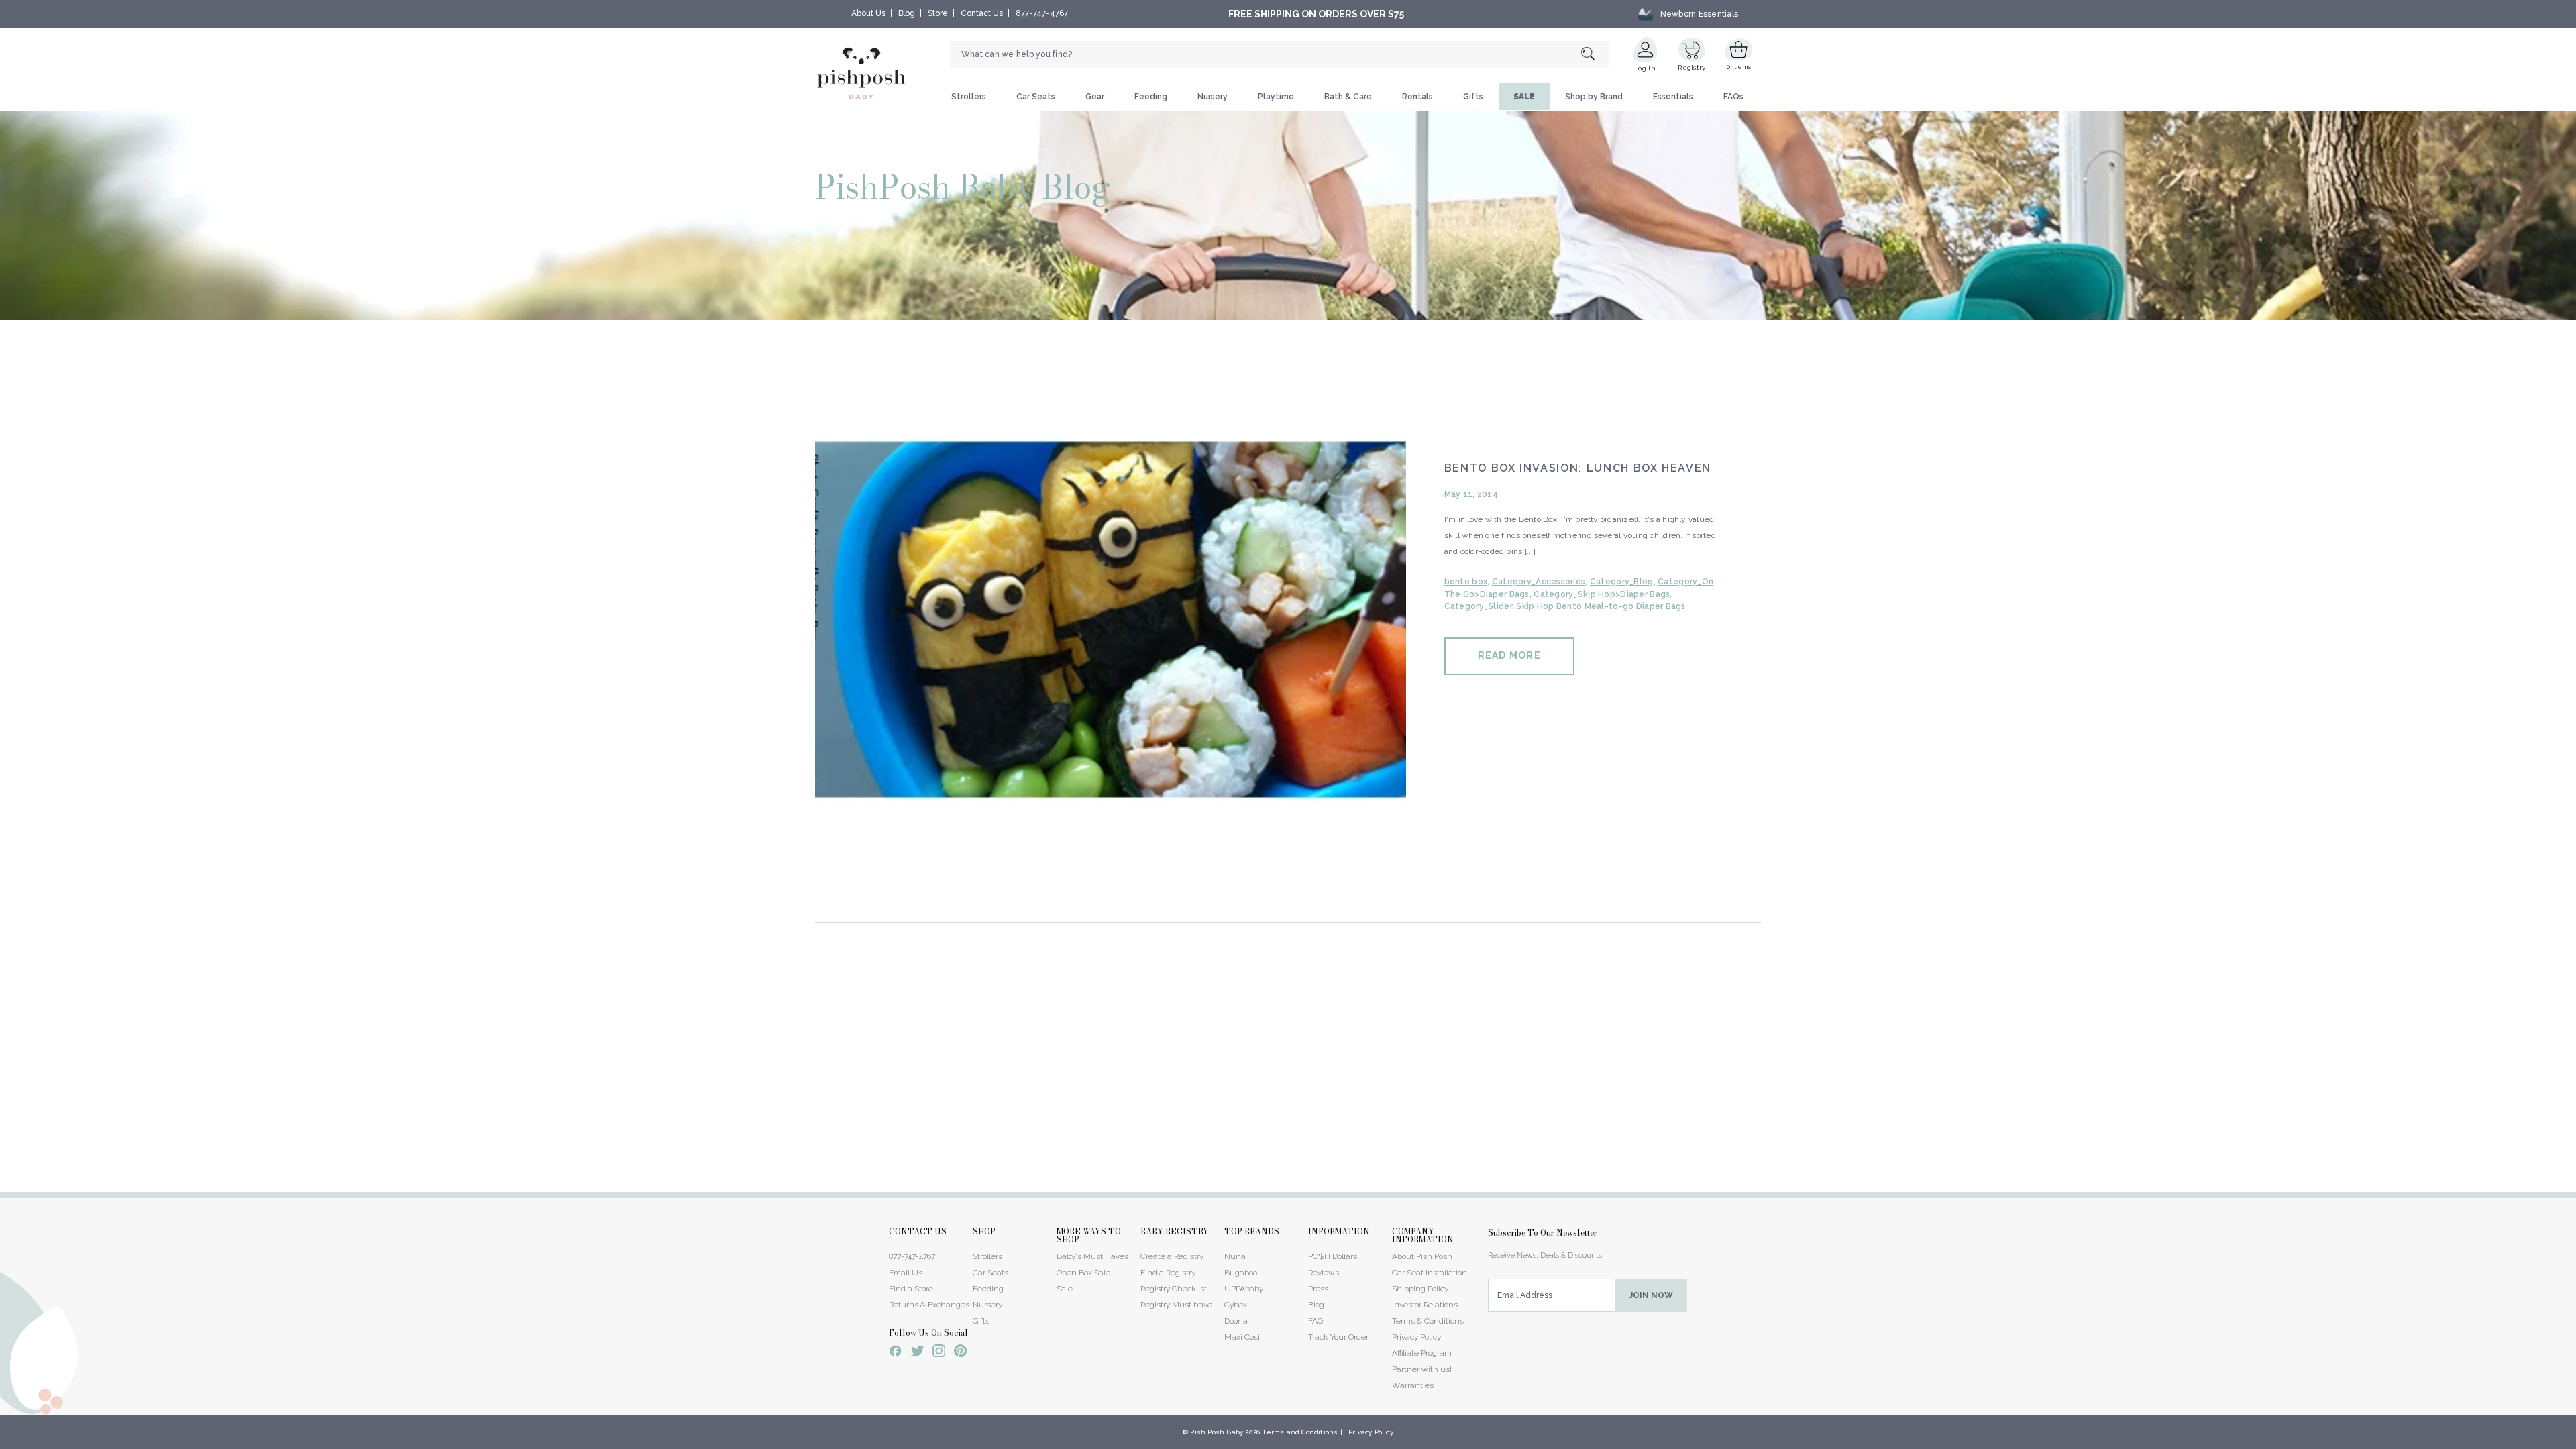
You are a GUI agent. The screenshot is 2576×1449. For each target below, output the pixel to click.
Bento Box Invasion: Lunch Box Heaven (1578, 468)
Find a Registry (1168, 1273)
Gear (1095, 97)
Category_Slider (1478, 606)
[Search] (1595, 55)
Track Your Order (1338, 1337)
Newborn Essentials (1699, 14)
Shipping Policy (1420, 1289)
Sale (1065, 1289)
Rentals (1417, 97)
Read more (1509, 655)
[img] (1111, 620)
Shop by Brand (1594, 97)
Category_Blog (1622, 582)
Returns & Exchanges (929, 1305)
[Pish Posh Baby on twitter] (917, 1353)
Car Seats (1036, 97)
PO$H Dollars (1333, 1256)
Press (1318, 1289)
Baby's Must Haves (1092, 1256)
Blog (907, 13)
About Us (868, 13)
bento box (1466, 582)
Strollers (969, 97)
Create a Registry (1172, 1256)
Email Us (906, 1273)
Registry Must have (1176, 1305)
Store (938, 13)
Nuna (1235, 1256)
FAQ (1316, 1321)
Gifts (1473, 97)
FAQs (1733, 97)
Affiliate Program (1422, 1353)
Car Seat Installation (1430, 1273)
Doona (1236, 1321)
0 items (1739, 67)
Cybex (1236, 1305)
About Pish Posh (1422, 1256)
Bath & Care (1348, 97)
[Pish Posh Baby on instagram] (939, 1353)
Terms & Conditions (1428, 1321)
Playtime (1276, 97)
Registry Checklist (1174, 1289)
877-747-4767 (1042, 13)
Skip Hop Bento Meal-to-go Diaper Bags (1601, 606)
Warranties (1413, 1385)
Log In (1645, 68)
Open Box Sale (1083, 1273)
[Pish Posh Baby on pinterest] (960, 1353)
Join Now (1651, 1295)
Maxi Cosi (1242, 1337)
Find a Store (911, 1289)
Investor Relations (1425, 1305)
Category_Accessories (1539, 582)
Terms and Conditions (1300, 1432)
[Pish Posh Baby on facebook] (896, 1353)
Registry (1692, 67)
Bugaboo (1241, 1273)
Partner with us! (1422, 1369)
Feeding (1151, 97)
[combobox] (1279, 54)
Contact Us (982, 13)
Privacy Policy (1416, 1337)
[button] (2575, 1442)
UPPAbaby (1244, 1289)
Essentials (1673, 97)
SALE (1524, 97)
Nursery (1213, 97)
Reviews (1324, 1273)
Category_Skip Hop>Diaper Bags (1602, 594)
